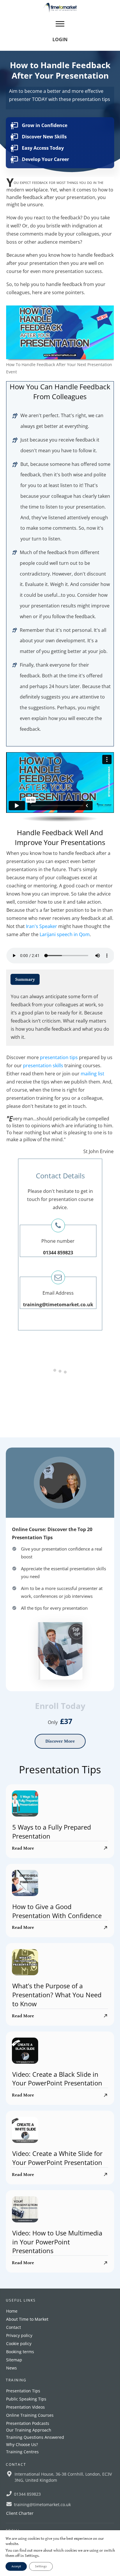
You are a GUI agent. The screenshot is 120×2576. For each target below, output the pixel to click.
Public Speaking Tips (26, 2399)
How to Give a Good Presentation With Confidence (57, 1911)
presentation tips (59, 1057)
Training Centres (22, 2452)
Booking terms (20, 2352)
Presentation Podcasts (28, 2423)
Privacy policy (19, 2335)
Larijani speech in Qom (65, 934)
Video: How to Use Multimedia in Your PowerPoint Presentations (57, 2242)
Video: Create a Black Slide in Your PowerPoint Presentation (57, 2079)
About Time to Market (27, 2319)
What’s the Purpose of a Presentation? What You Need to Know (57, 1995)
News (12, 2368)
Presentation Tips (23, 2391)
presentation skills (43, 1066)
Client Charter (20, 2513)
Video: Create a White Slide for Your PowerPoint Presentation (57, 2158)
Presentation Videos (25, 2407)
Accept (16, 2566)
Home (12, 2311)
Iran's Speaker (42, 926)
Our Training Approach (29, 2430)
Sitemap (14, 2360)
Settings (41, 2566)
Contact (14, 2327)
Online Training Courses (30, 2415)
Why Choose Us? (22, 2444)
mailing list (92, 1074)
